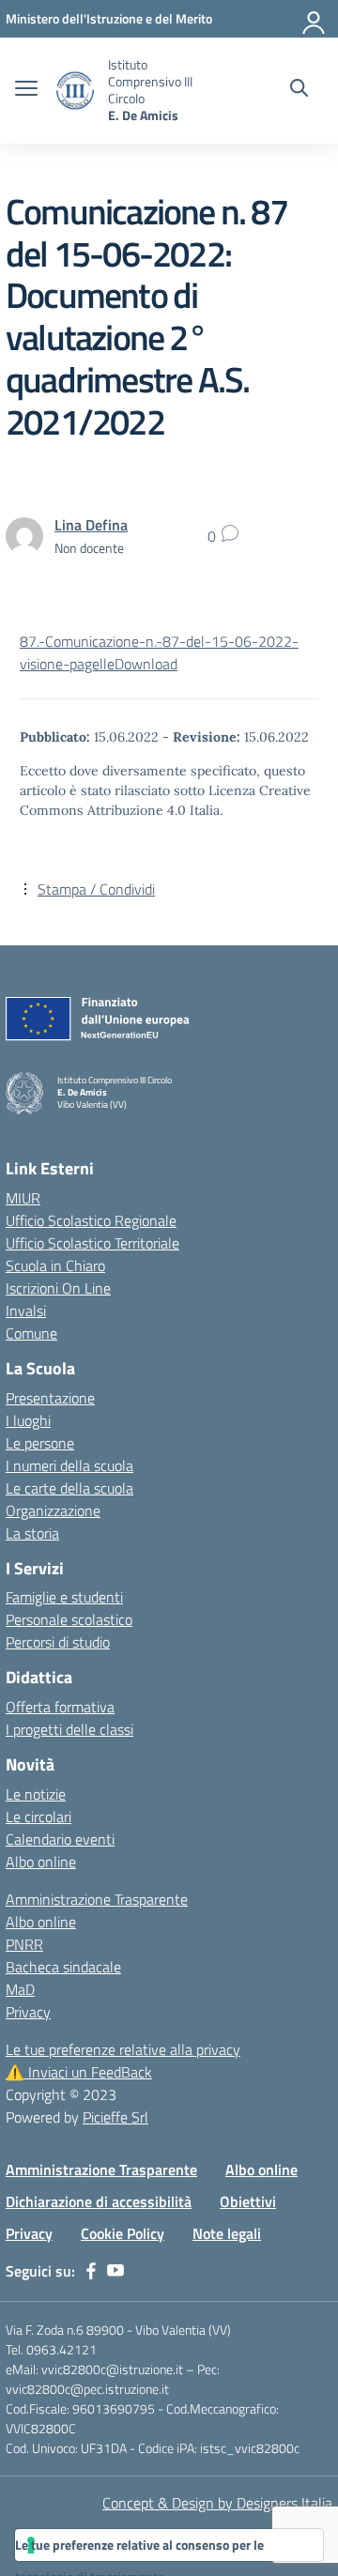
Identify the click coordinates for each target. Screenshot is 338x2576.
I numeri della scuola (69, 1465)
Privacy (28, 2012)
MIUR (23, 1198)
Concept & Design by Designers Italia (217, 2503)
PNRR (24, 1944)
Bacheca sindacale (63, 1967)
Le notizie (36, 1794)
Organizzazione (53, 1510)
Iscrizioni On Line (58, 1288)
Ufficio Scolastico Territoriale (92, 1243)
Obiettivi (248, 2201)
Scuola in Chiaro (55, 1265)
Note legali (227, 2233)
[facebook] (91, 2271)
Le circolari (38, 1817)
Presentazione (50, 1398)
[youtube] (115, 2271)
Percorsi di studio (58, 1642)
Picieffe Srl (115, 2117)
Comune (31, 1333)
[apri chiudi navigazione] (26, 90)
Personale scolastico (69, 1619)
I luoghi (28, 1420)
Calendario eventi (60, 1839)
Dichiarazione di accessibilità (99, 2201)
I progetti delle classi (69, 1729)
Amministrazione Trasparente (97, 1899)
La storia (32, 1533)
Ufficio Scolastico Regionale (91, 1220)
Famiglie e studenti (64, 1597)
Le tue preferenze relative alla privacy (123, 2049)
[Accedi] (315, 19)
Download (146, 664)
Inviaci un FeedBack (79, 2072)
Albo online (41, 1862)
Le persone (40, 1443)
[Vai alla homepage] (75, 91)
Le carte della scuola (69, 1488)
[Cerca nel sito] (299, 90)
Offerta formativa (60, 1707)
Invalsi (26, 1311)
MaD (20, 1989)
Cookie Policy (123, 2233)
